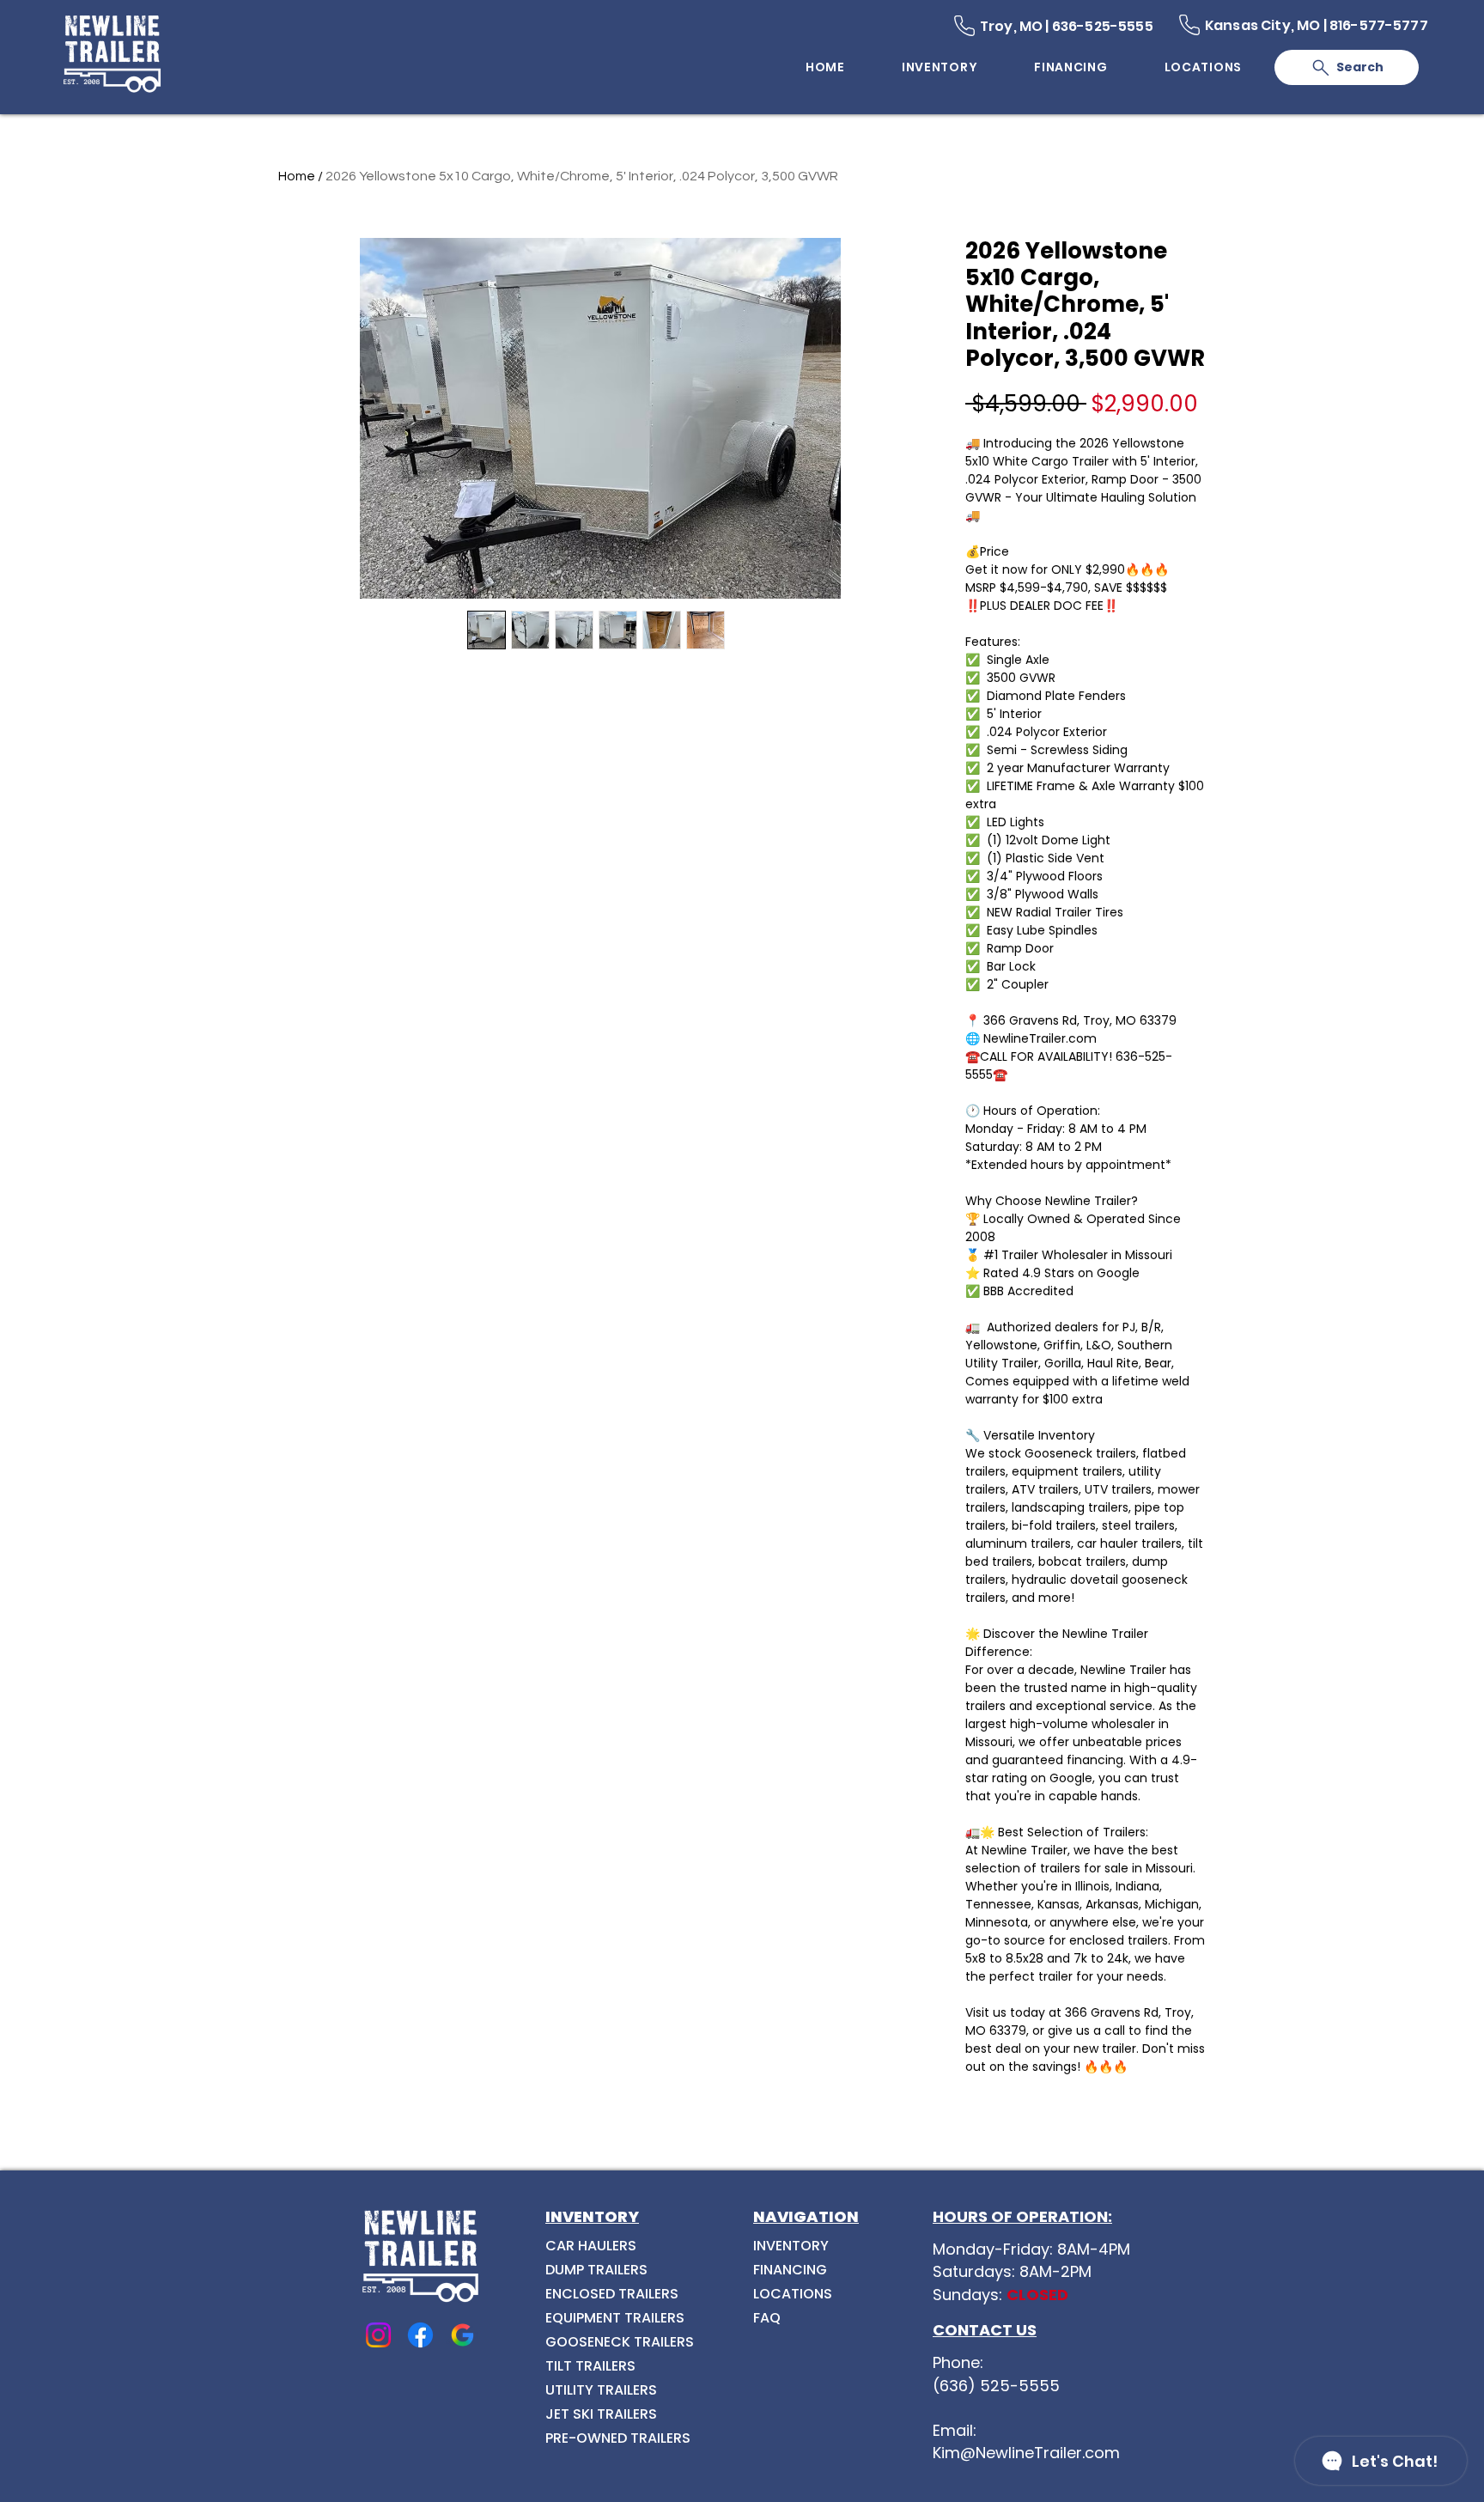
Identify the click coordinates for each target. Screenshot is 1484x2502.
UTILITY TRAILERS (601, 2390)
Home (297, 176)
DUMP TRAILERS (596, 2270)
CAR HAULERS (591, 2246)
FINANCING (790, 2270)
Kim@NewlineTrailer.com (1026, 2453)
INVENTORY (791, 2246)
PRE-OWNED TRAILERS (618, 2438)
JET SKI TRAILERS (601, 2414)
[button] (1203, 67)
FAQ (767, 2318)
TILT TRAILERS (590, 2366)
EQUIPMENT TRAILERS (615, 2318)
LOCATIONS (793, 2294)
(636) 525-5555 (996, 2386)
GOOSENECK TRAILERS (620, 2342)
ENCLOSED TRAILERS (612, 2294)
